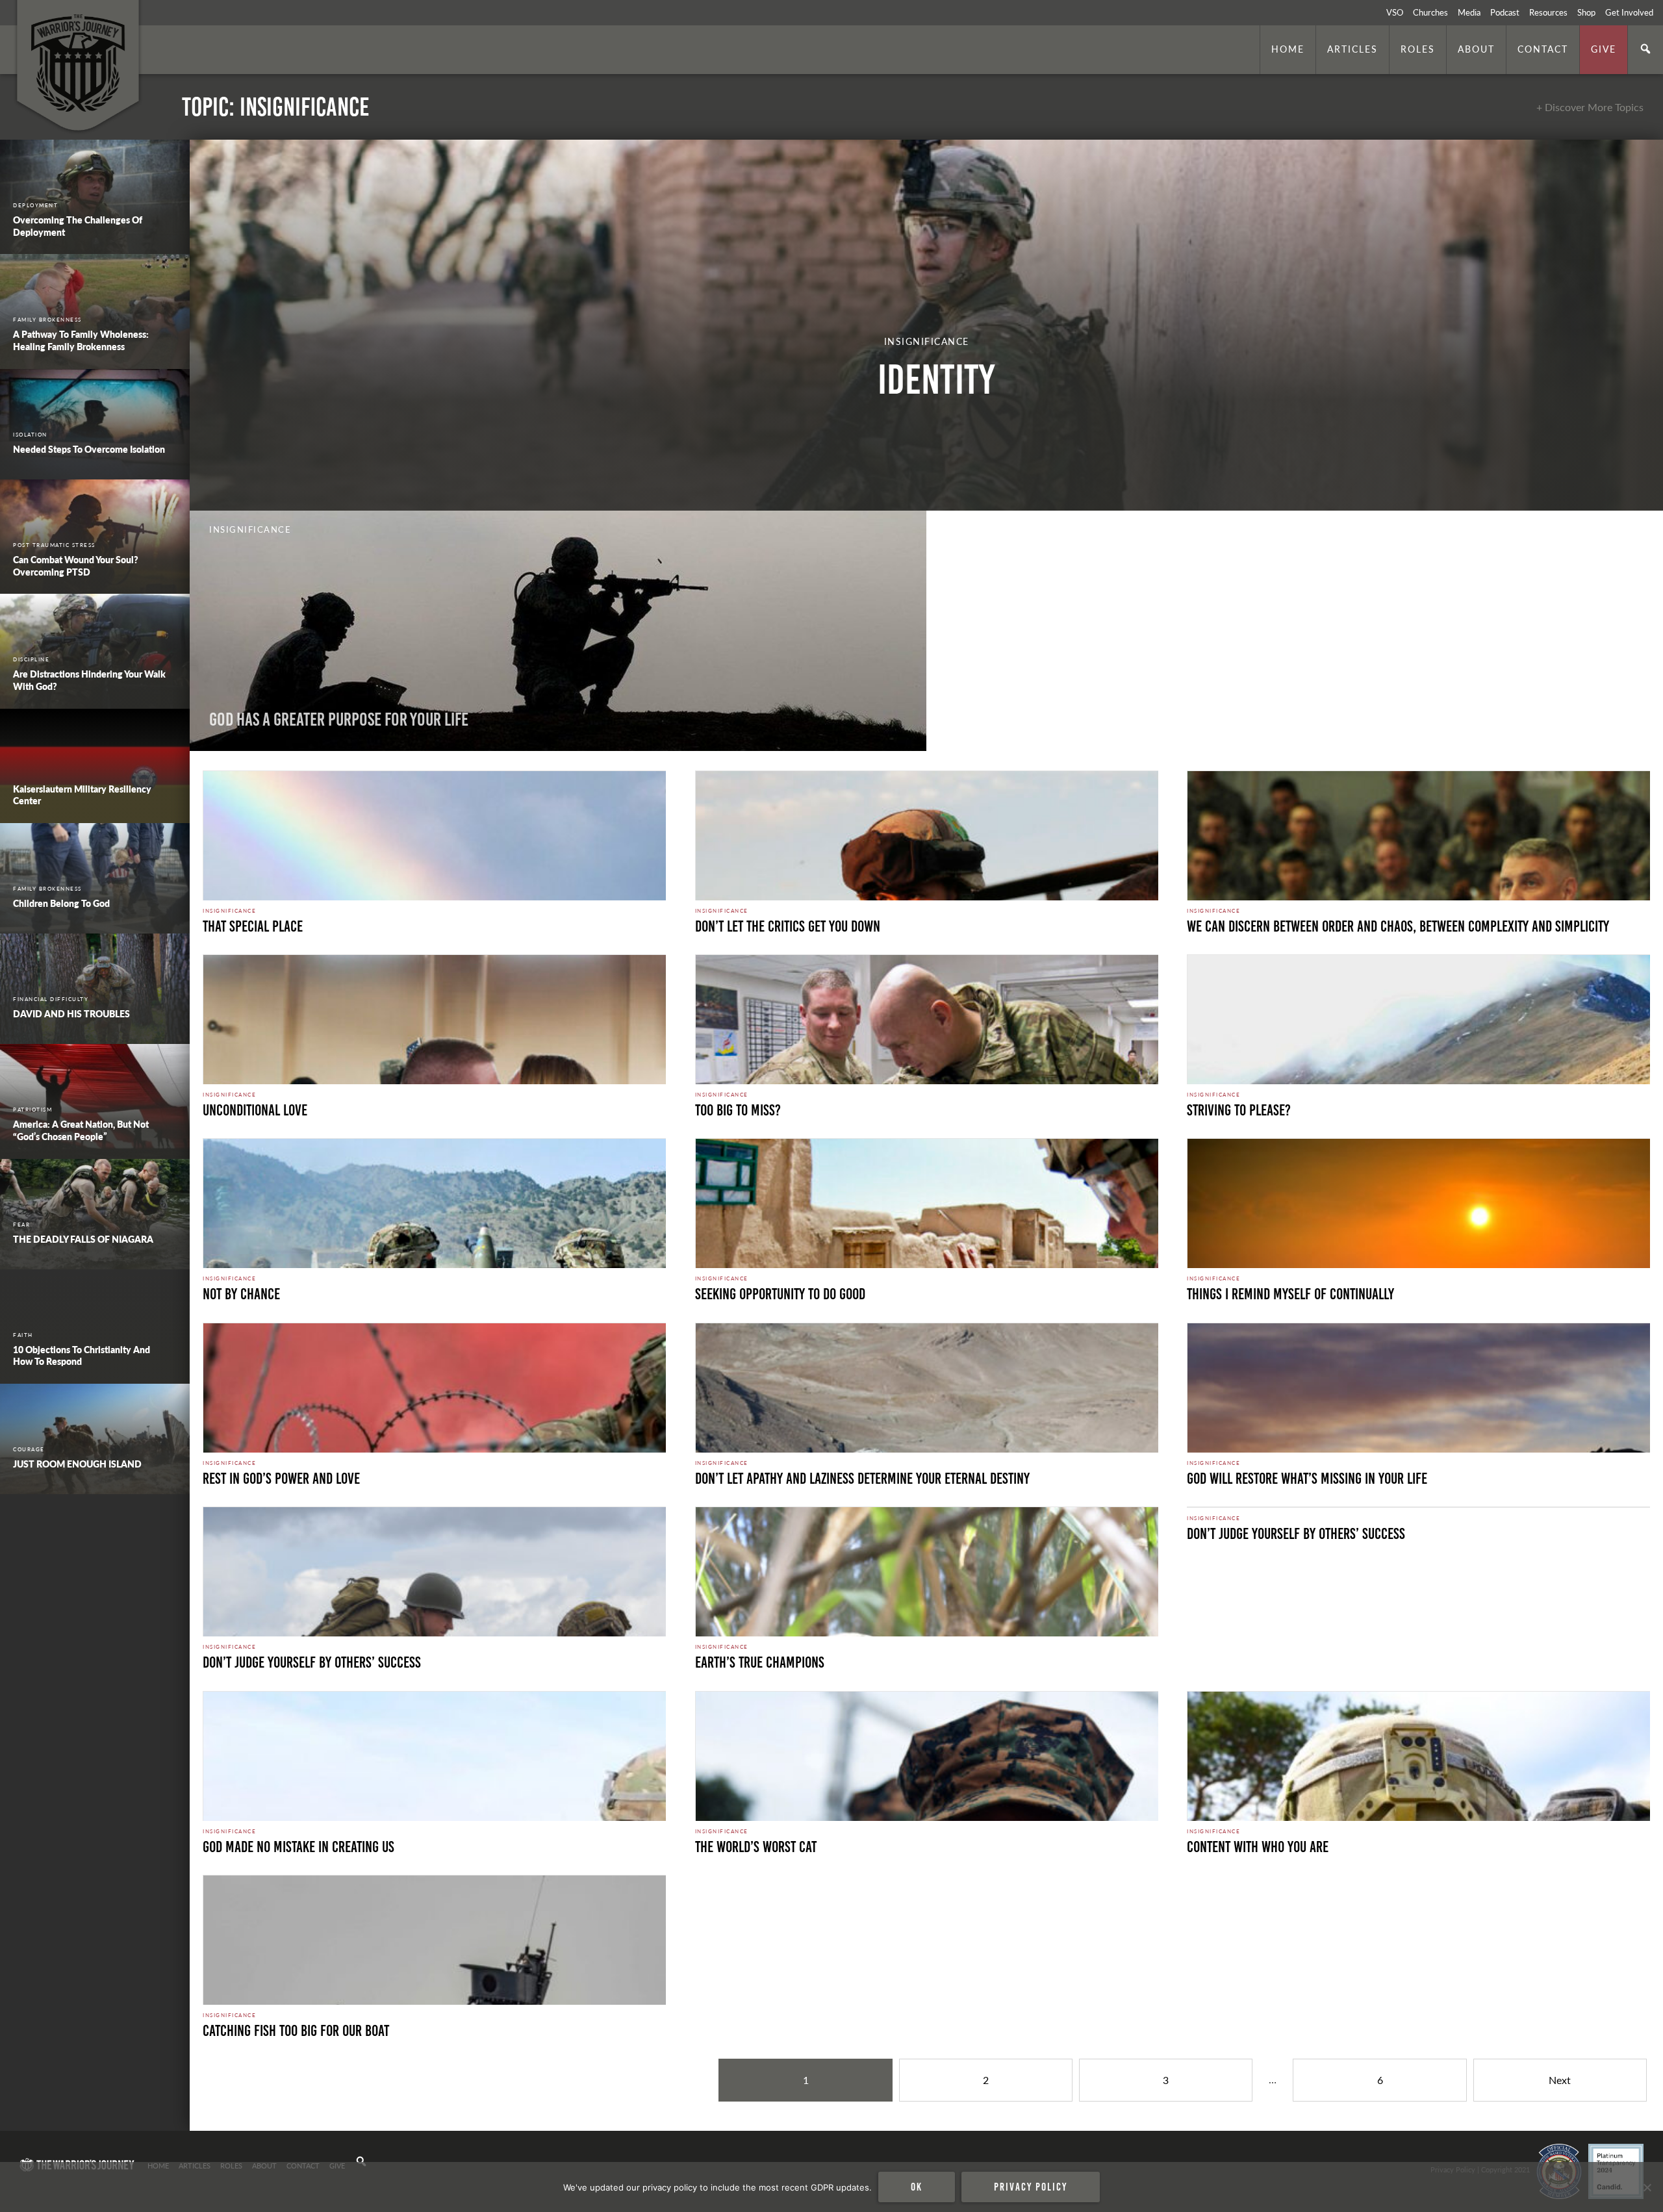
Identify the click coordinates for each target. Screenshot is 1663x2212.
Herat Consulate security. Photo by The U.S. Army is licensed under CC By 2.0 (313, 2113)
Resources (1548, 12)
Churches (1430, 12)
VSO (1395, 12)
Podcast (1505, 12)
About (1476, 49)
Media (1469, 12)
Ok (917, 2187)
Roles (1418, 49)
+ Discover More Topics (1590, 107)
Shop (1586, 12)
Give (1604, 49)
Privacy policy (1031, 2187)
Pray (961, 719)
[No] (1647, 2187)
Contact (1543, 49)
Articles (1352, 49)
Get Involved (1629, 12)
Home (1288, 49)
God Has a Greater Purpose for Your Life (339, 719)
